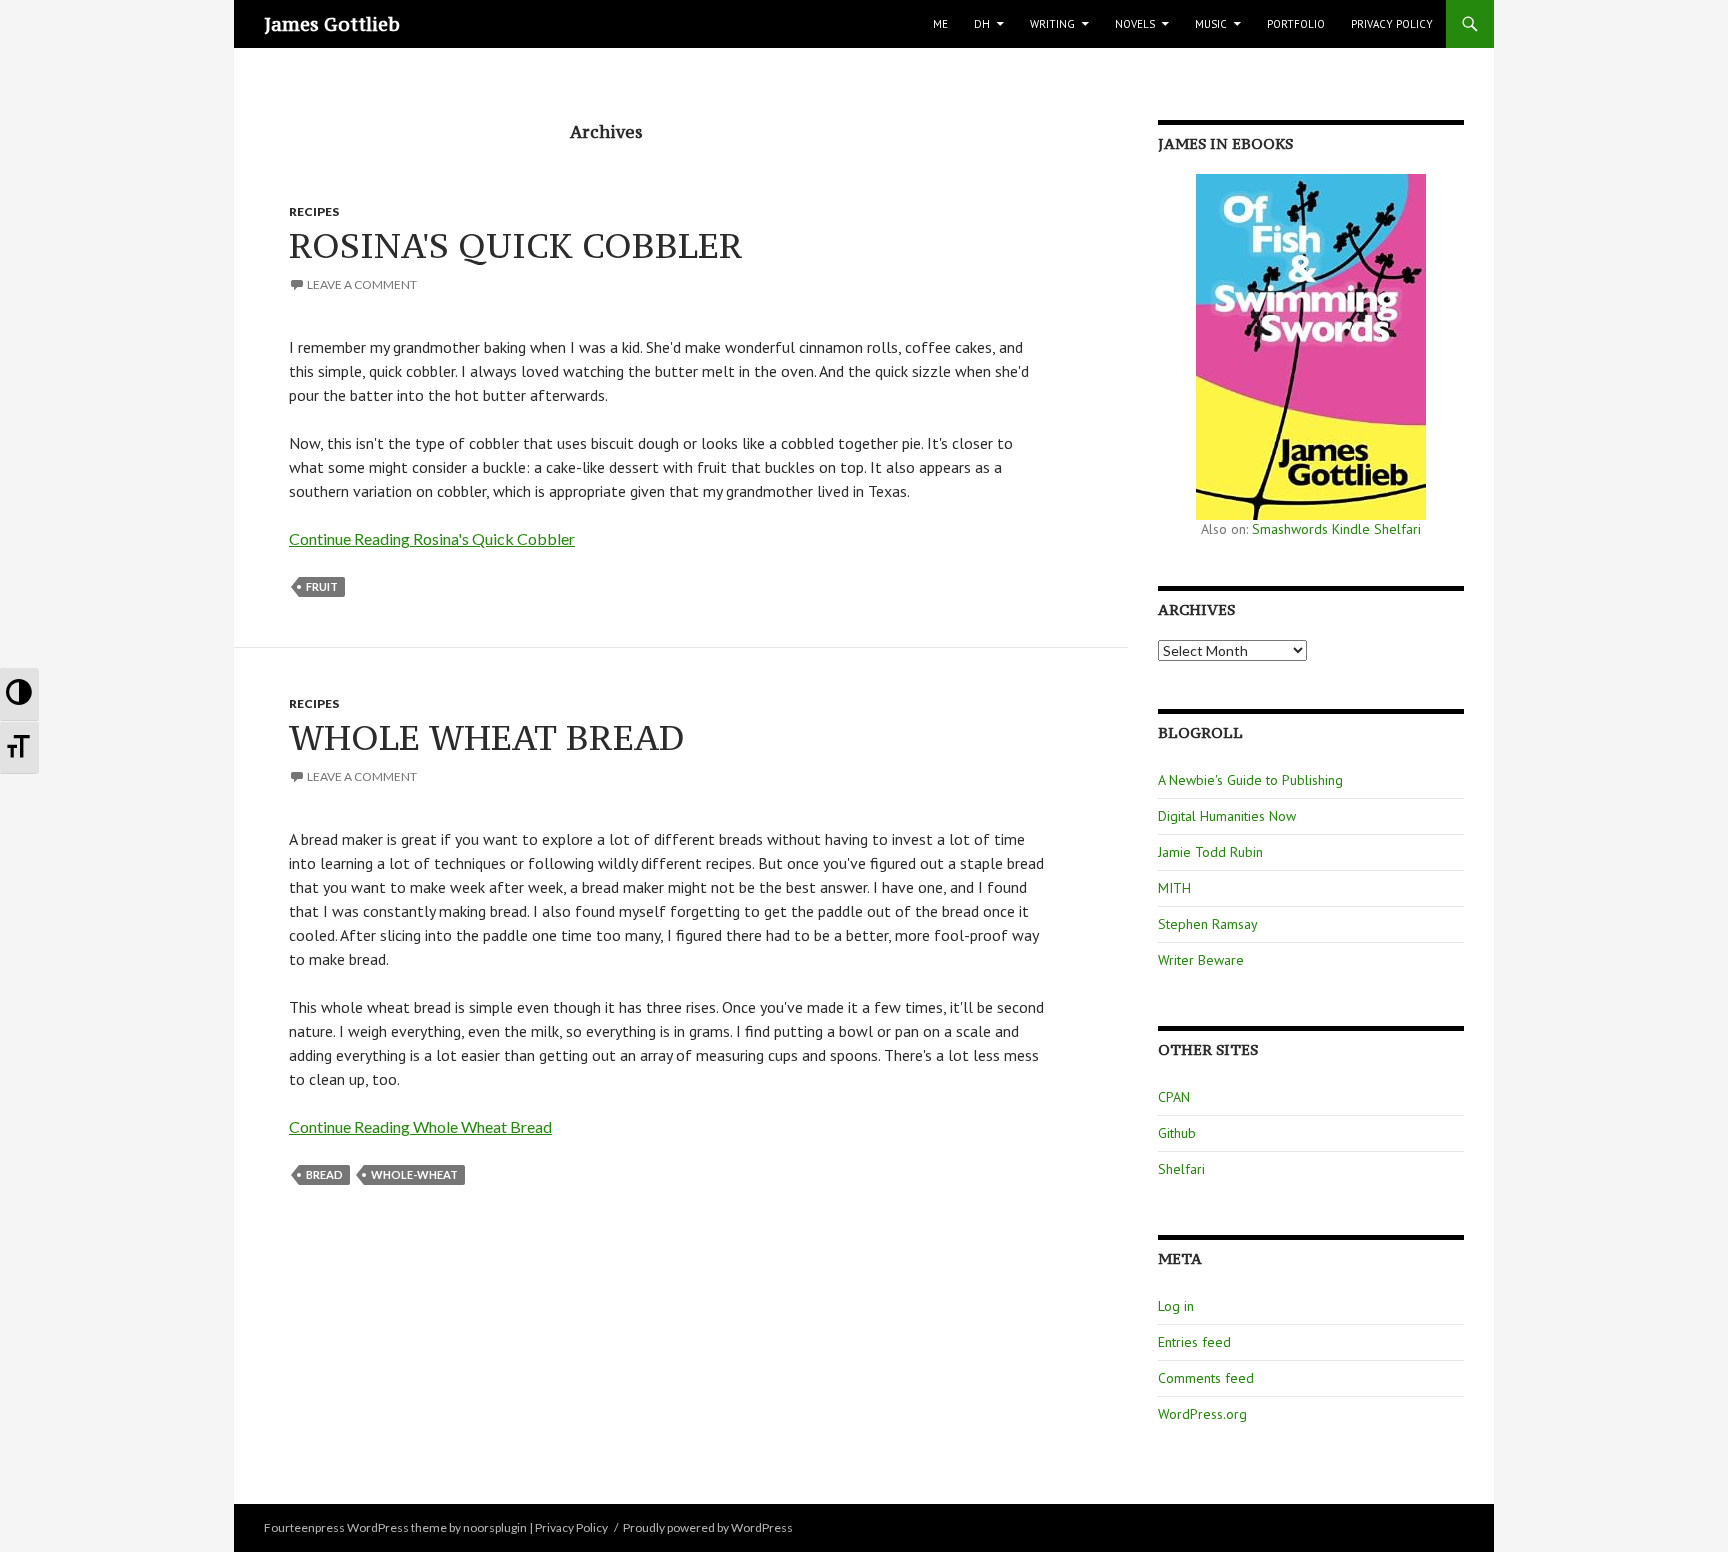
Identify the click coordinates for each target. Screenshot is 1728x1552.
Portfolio (1296, 24)
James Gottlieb (332, 24)
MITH (1174, 888)
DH (982, 24)
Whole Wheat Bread (487, 737)
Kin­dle (1351, 529)
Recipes (314, 211)
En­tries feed (1194, 1342)
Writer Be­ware (1201, 960)
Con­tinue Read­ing (432, 538)
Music (1211, 24)
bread (324, 1174)
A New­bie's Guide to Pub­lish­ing (1250, 780)
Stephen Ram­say (1208, 924)
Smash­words (1290, 529)
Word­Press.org (1202, 1414)
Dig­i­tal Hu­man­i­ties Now (1227, 816)
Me (940, 24)
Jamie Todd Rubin (1210, 852)
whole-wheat (414, 1174)
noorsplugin (495, 1527)
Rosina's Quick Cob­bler (516, 245)
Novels (1135, 24)
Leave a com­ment (362, 284)
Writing (1052, 24)
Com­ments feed (1206, 1378)
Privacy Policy (1392, 24)
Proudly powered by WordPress (708, 1527)
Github (1177, 1133)
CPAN (1174, 1097)
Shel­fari (1397, 529)
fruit (322, 586)
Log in (1176, 1306)
